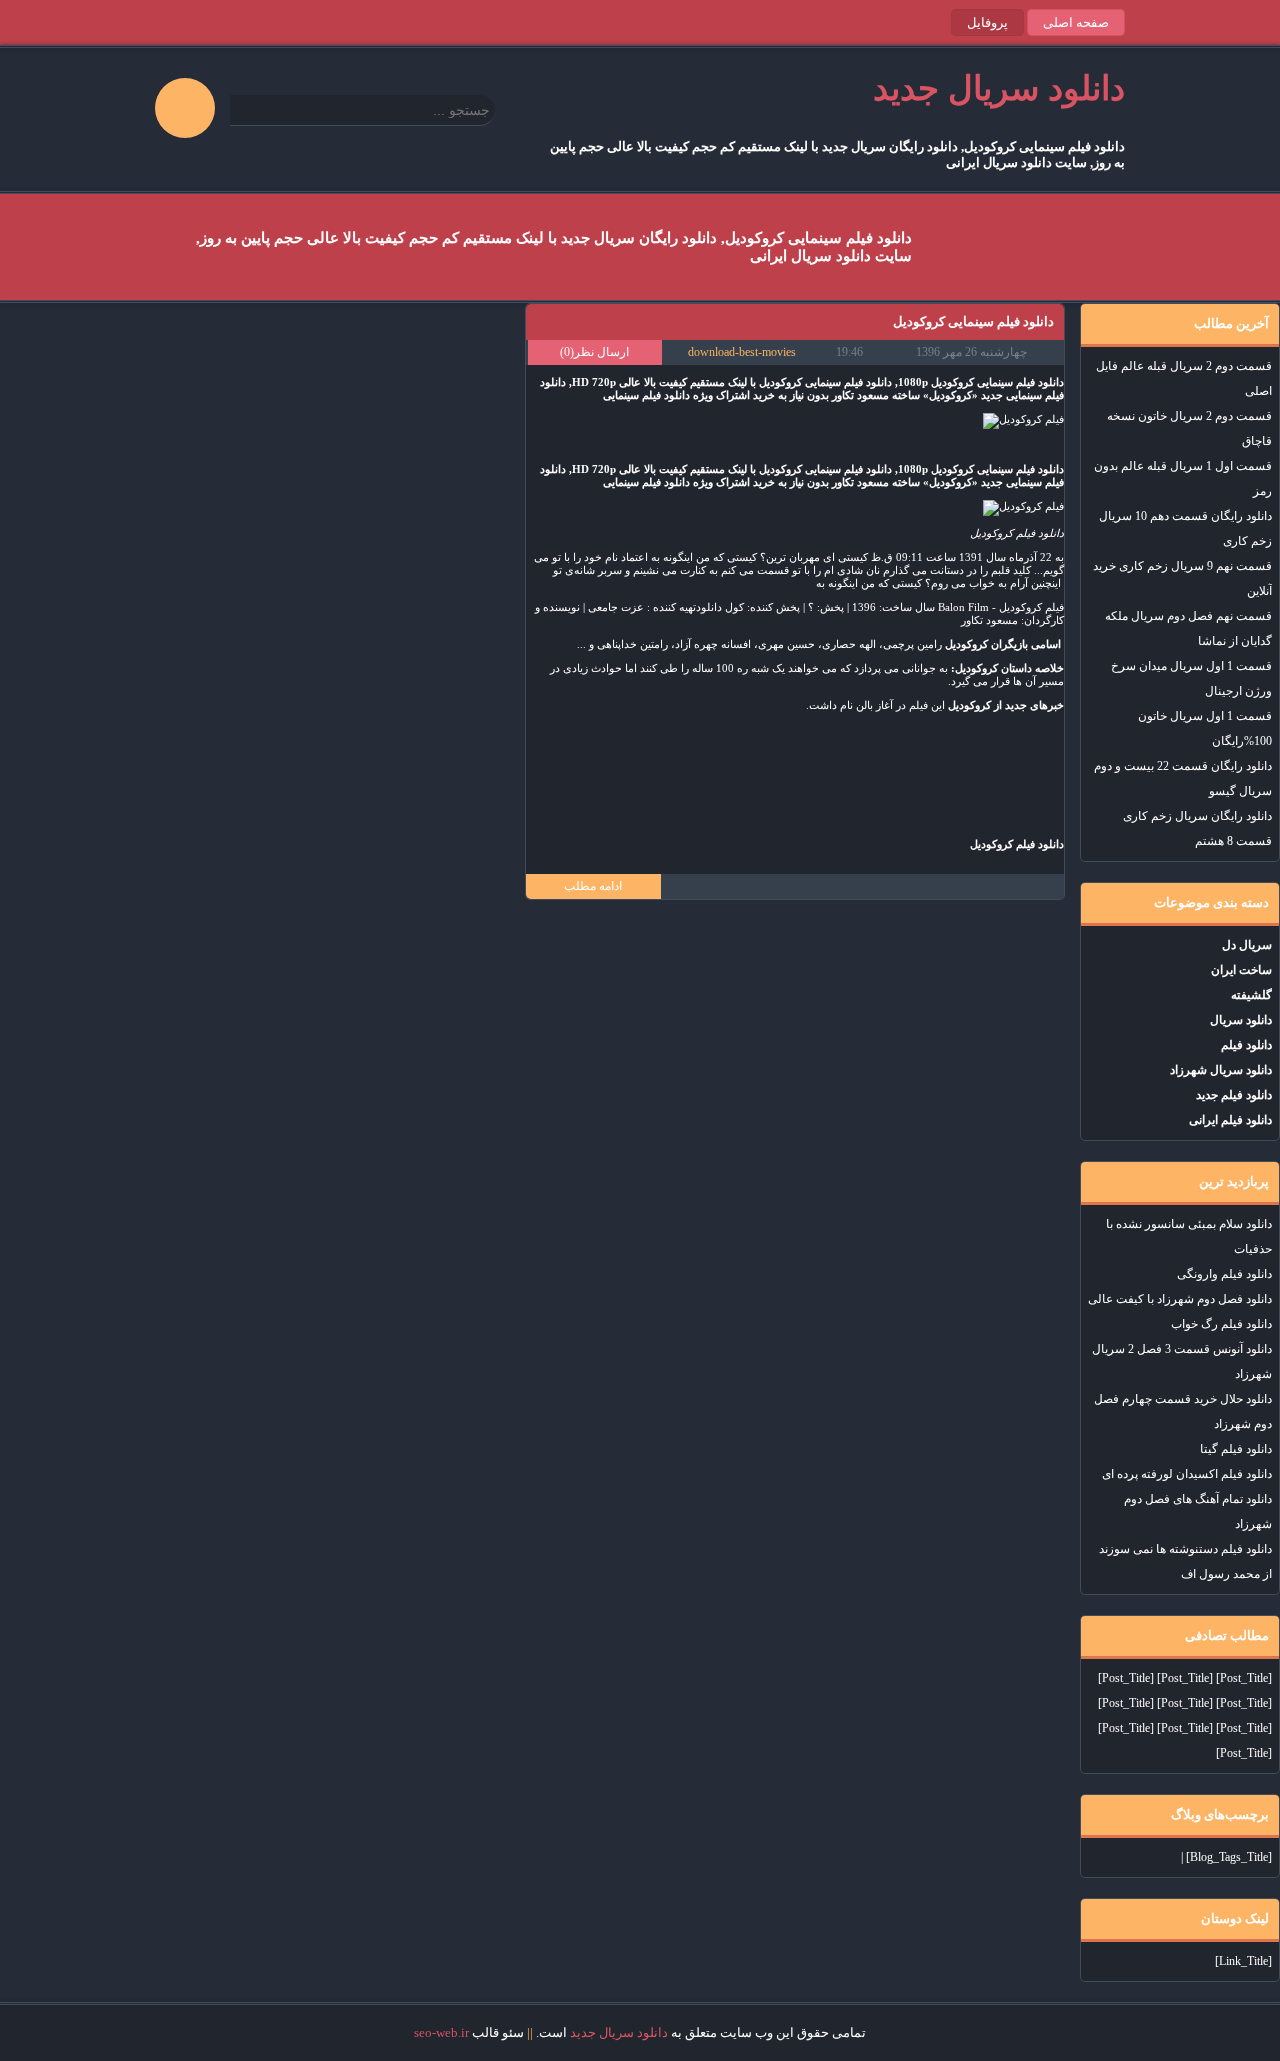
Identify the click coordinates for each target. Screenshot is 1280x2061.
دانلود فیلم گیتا (1236, 1449)
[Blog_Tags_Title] (1229, 1857)
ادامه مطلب (593, 886)
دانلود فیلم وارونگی (1224, 1274)
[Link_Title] (1243, 1961)
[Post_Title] (1244, 1678)
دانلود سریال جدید (619, 2032)
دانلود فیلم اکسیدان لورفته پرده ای (1187, 1474)
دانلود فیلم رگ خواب (1221, 1324)
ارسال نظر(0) (594, 352)
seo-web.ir (441, 2032)
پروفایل (987, 22)
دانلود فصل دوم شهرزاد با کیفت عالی (1180, 1299)
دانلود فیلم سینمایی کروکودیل (973, 321)
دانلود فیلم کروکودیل (1017, 533)
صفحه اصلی (1076, 22)
